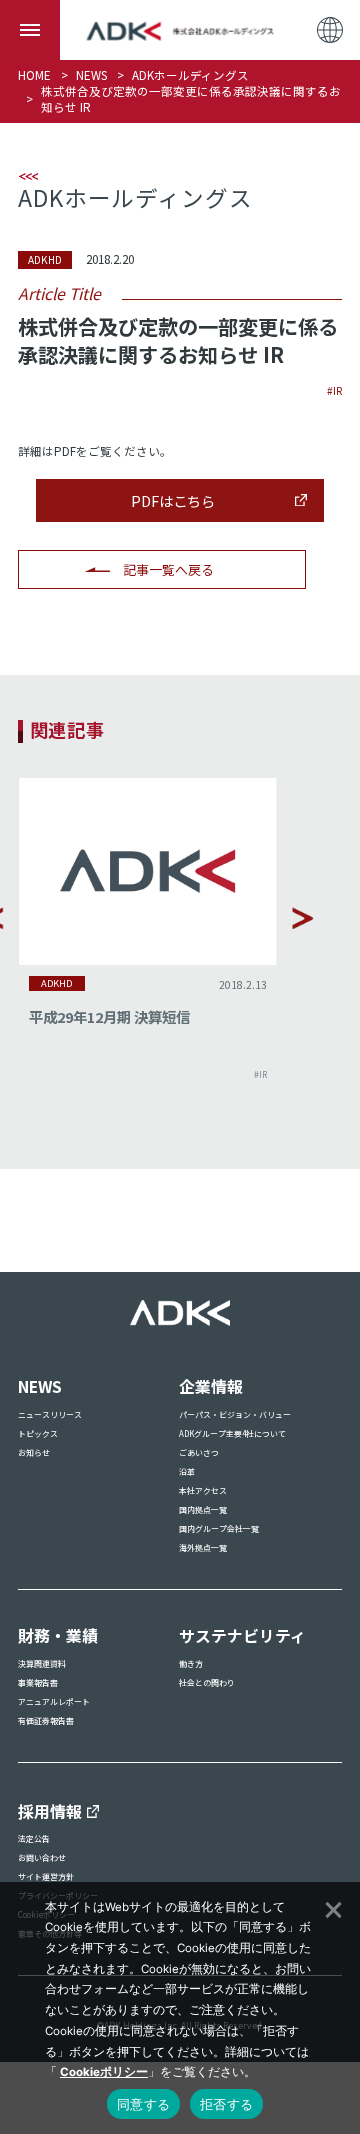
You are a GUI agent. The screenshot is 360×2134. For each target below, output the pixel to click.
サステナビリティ (242, 1635)
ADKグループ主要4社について (232, 1433)
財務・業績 (58, 1635)
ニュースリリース (50, 1414)
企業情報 (211, 1386)
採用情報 (50, 1811)
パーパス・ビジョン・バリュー (235, 1414)
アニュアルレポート (54, 1701)
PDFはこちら (173, 500)
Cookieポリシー (104, 2072)
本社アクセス (203, 1490)
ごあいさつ (199, 1452)
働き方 (191, 1663)
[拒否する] (332, 1907)
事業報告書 (38, 1682)
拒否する (226, 2104)
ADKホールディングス (190, 75)
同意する (143, 2104)
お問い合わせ (42, 1857)
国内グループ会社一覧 (219, 1528)
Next (303, 918)
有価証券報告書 (46, 1720)
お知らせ (34, 1452)
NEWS (91, 75)
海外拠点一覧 (203, 1547)
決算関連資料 (42, 1663)
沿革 (187, 1471)
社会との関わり (207, 1682)
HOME (34, 75)
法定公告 (34, 1838)
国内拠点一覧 (203, 1509)
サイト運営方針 (46, 1876)
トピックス (38, 1433)
